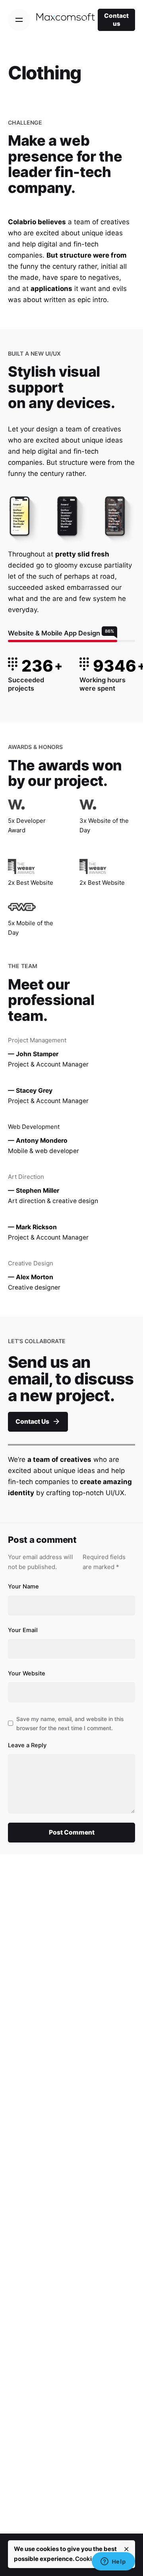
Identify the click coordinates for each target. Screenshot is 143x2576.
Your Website (27, 1673)
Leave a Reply (27, 1745)
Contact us (116, 20)
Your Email (23, 1630)
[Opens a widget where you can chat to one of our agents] (113, 2562)
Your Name (23, 1586)
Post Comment (72, 1832)
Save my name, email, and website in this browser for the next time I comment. (70, 1723)
